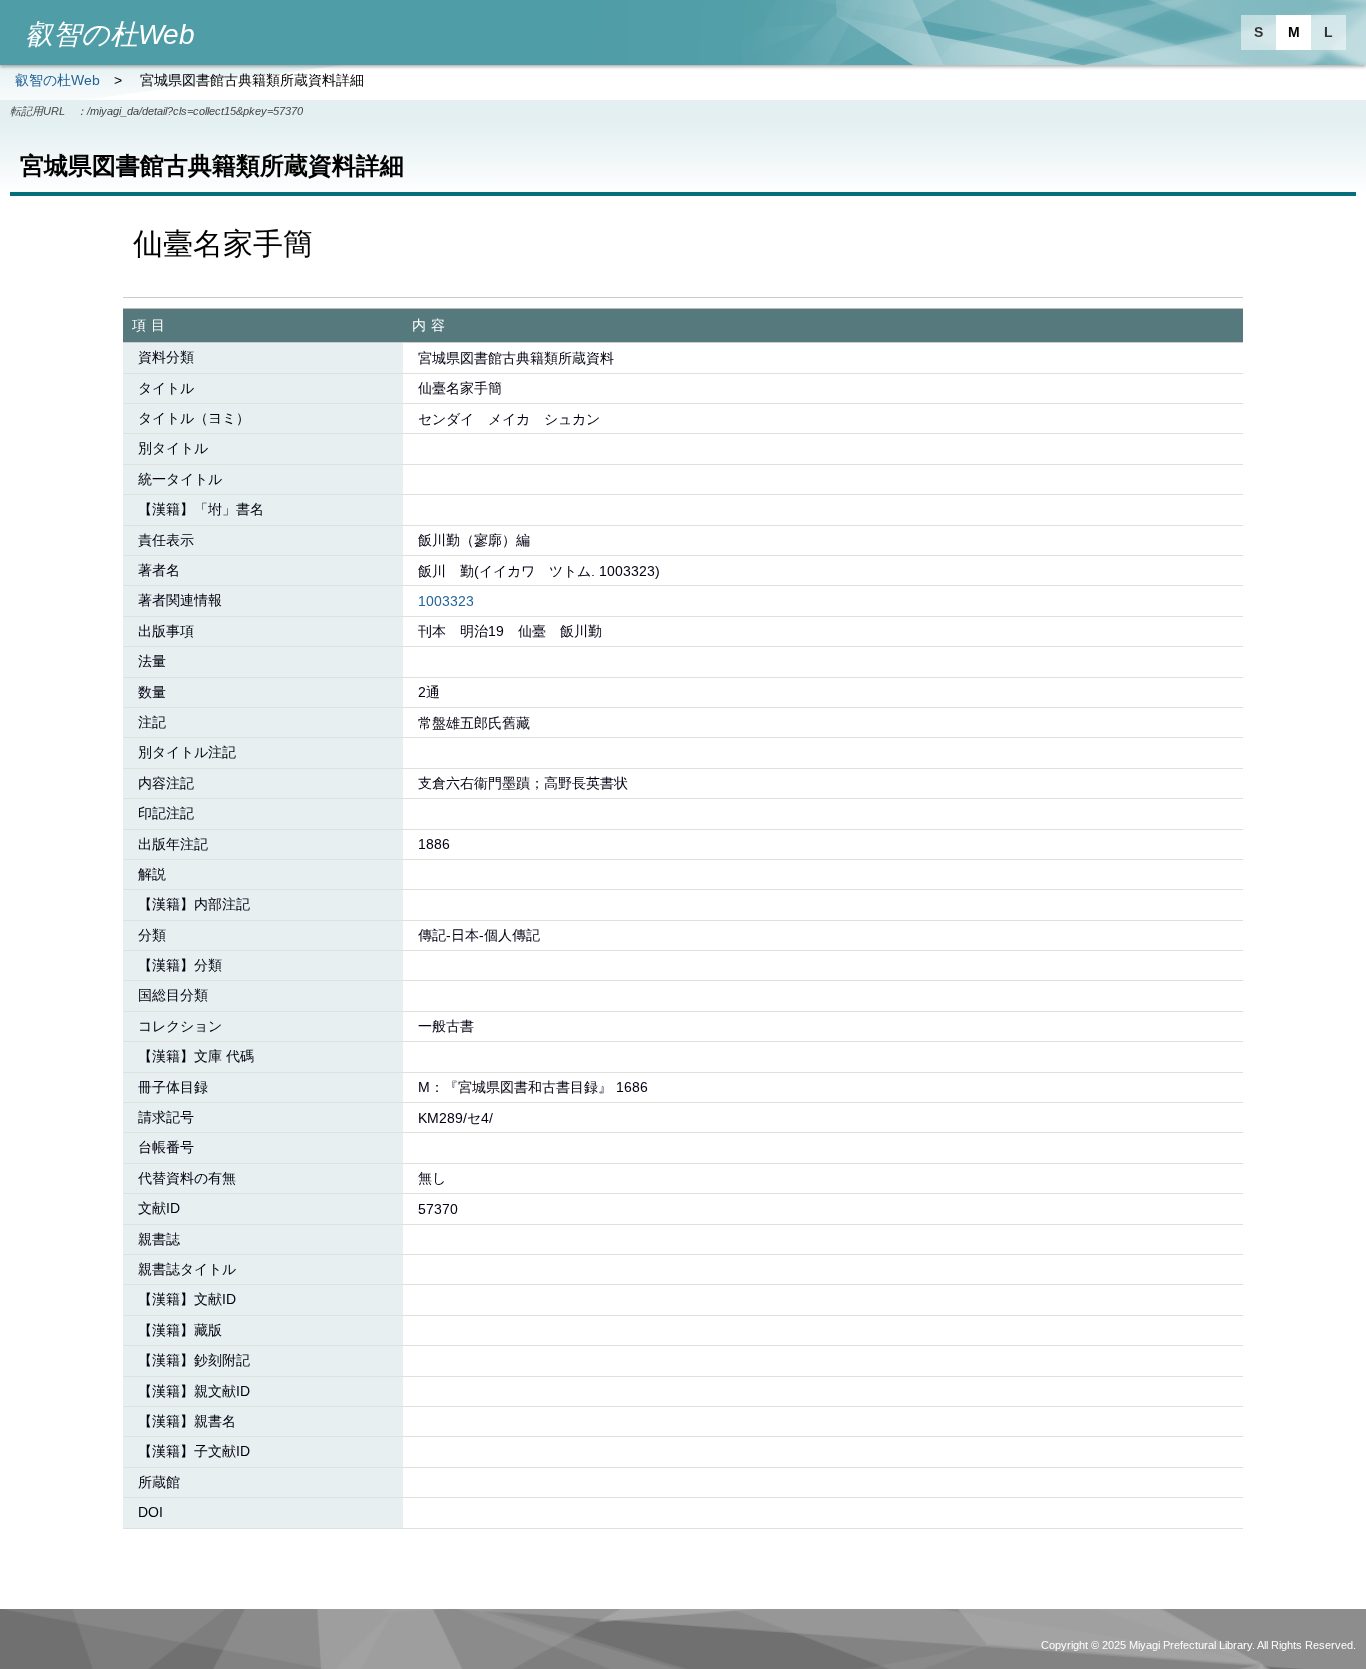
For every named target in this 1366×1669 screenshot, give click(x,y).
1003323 (446, 601)
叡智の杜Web (57, 80)
